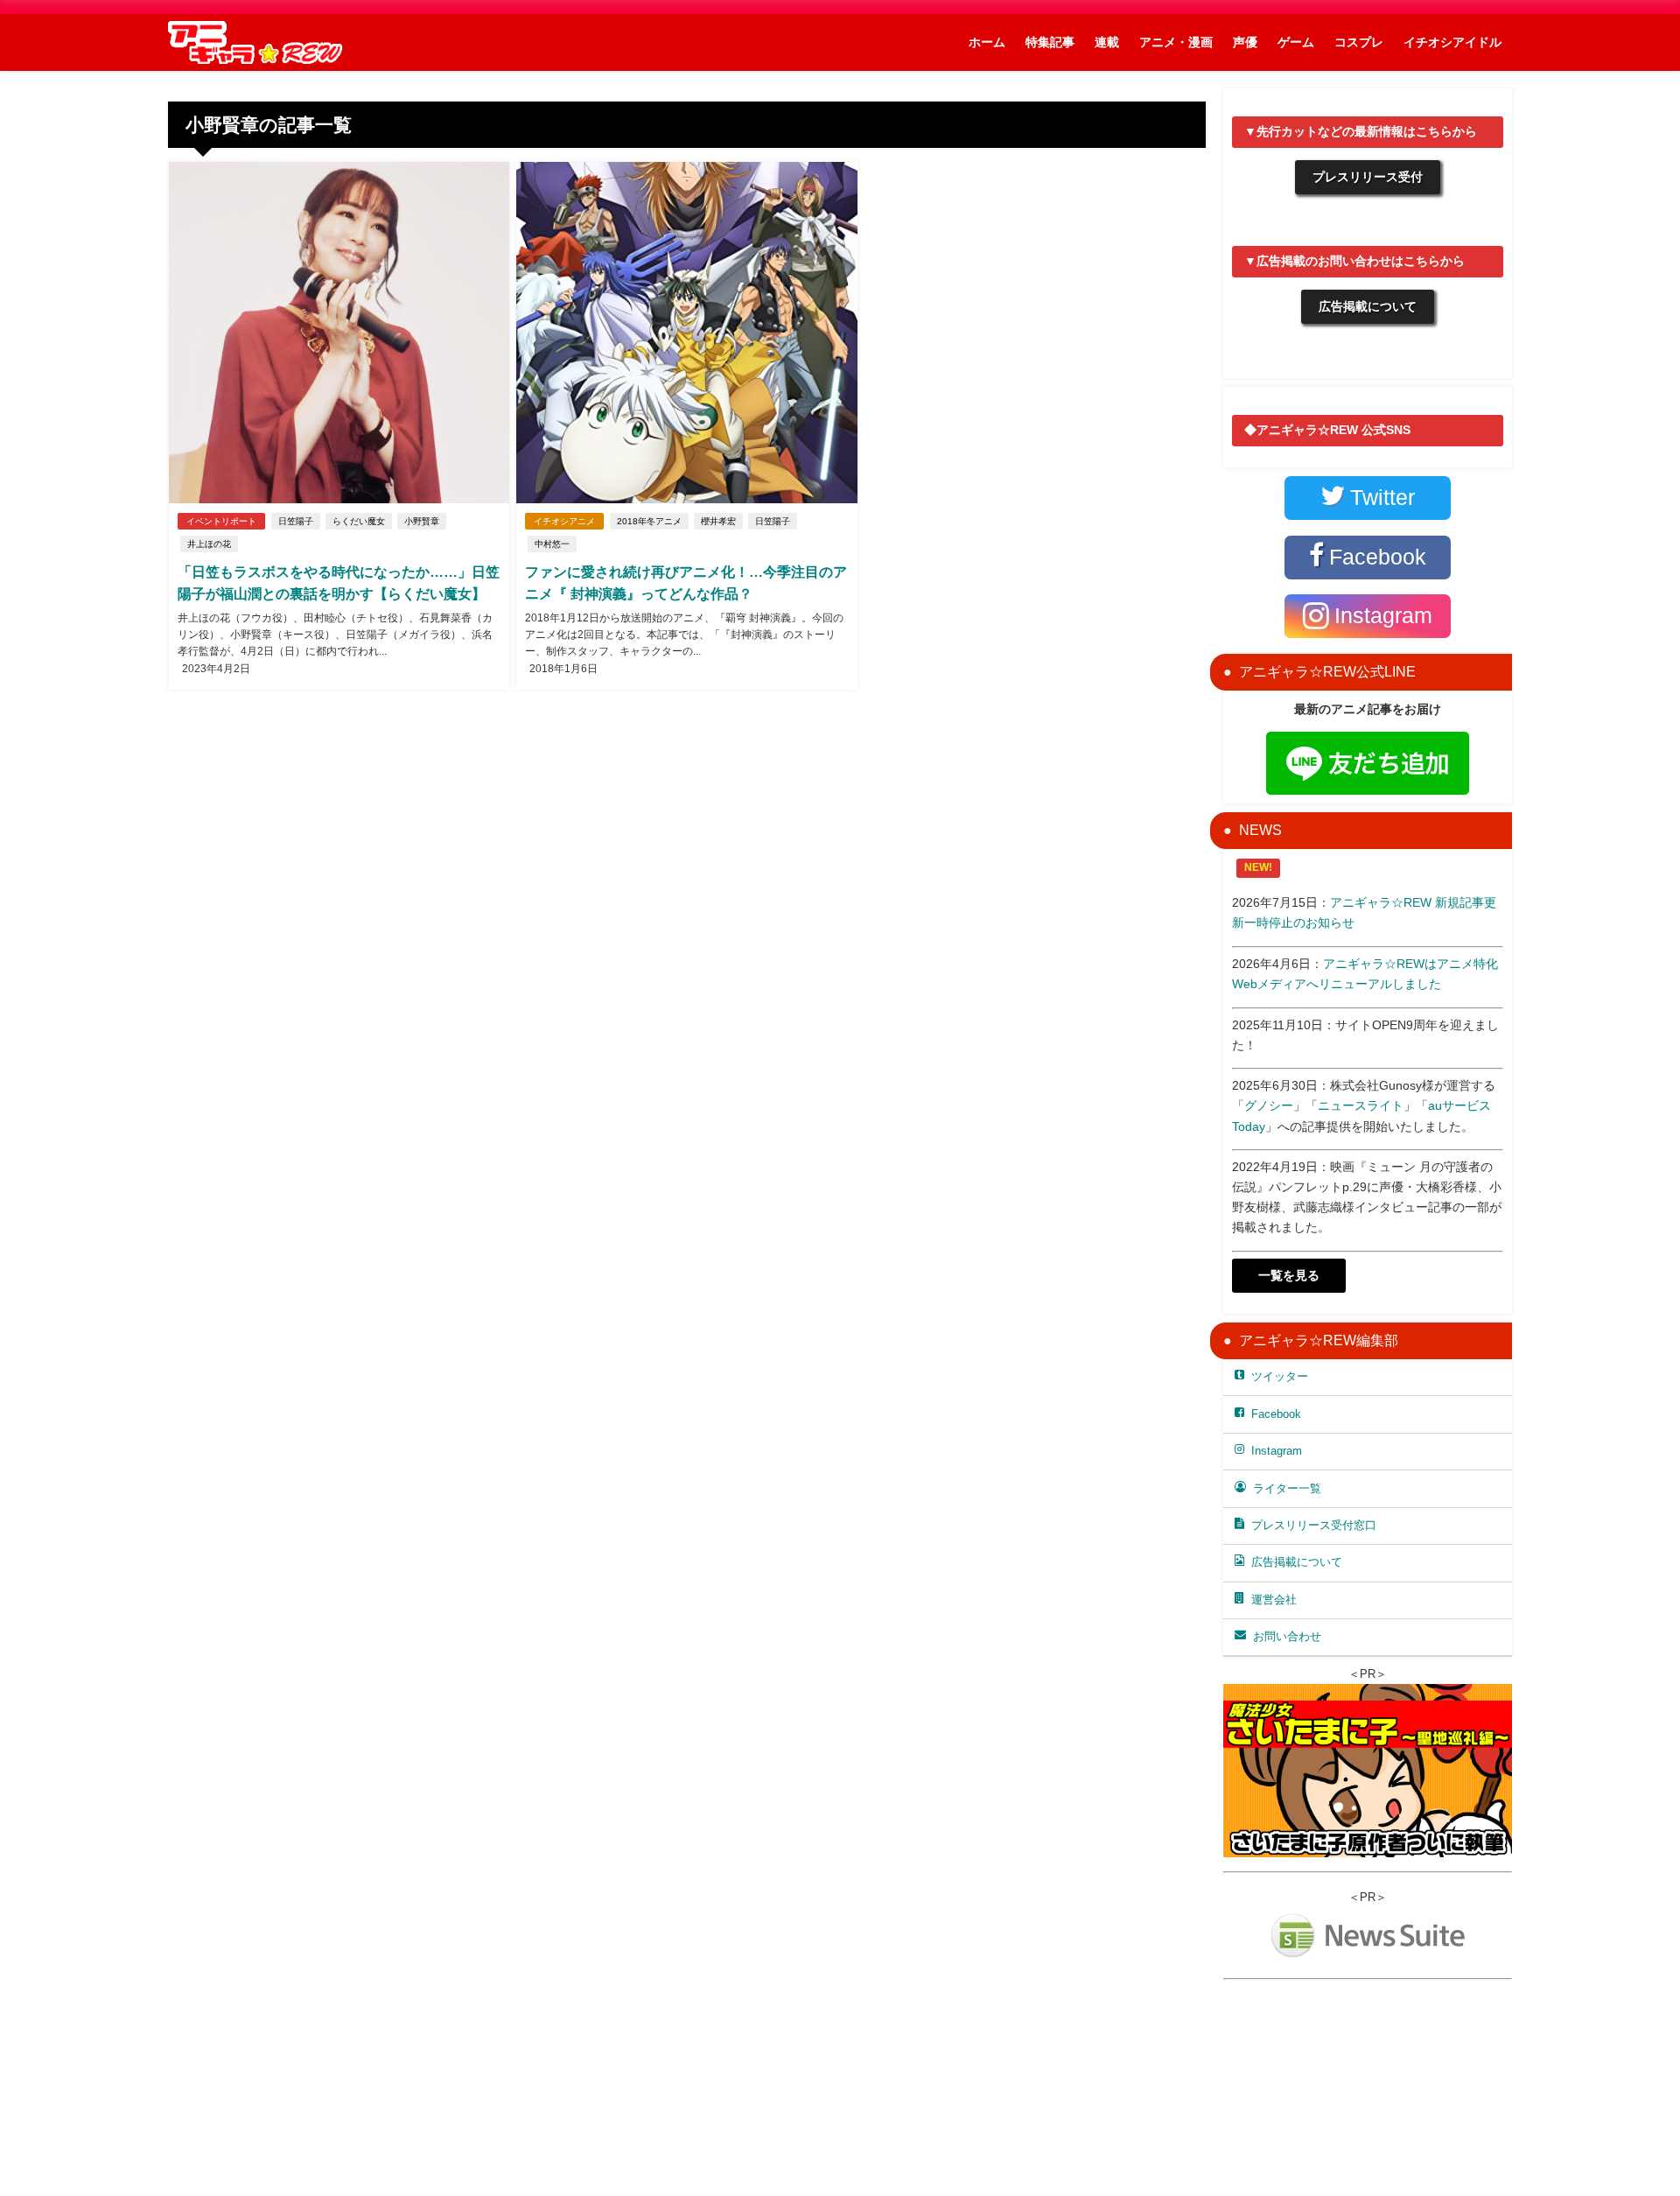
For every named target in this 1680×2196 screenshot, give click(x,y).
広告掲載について (1368, 306)
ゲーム (1296, 42)
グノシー (1269, 1105)
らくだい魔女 (359, 521)
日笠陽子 (296, 521)
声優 (1245, 42)
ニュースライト (1361, 1105)
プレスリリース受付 (1368, 177)
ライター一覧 (1287, 1488)
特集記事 (1050, 42)
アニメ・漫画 (1176, 42)
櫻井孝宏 (718, 521)
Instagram (1277, 1451)
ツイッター (1280, 1376)
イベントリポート (221, 521)
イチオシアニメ (564, 521)
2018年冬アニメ (649, 521)
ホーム (987, 42)
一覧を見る (1289, 1275)
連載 (1107, 42)
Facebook (1276, 1414)
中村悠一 (552, 544)
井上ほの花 (209, 544)
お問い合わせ (1287, 1636)
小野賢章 (422, 521)
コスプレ (1359, 42)
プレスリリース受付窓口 (1314, 1525)
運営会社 (1274, 1600)
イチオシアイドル (1452, 42)
